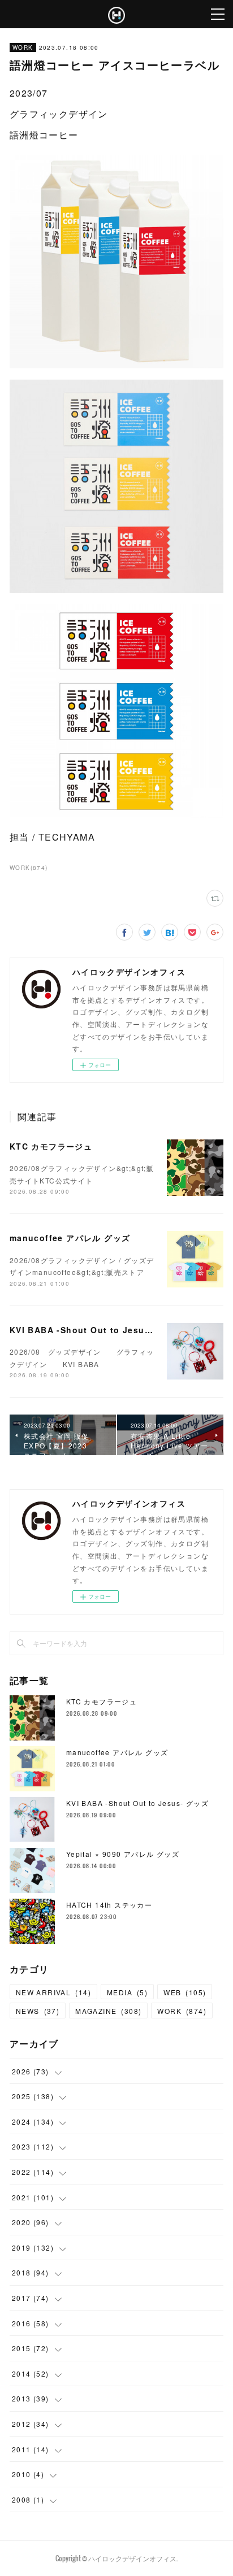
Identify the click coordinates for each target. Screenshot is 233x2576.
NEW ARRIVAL (53, 1992)
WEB (185, 1992)
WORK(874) (29, 868)
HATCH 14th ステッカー (109, 1905)
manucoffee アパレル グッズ (70, 1238)
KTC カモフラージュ (51, 1146)
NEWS (38, 2011)
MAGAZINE (108, 2011)
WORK (23, 47)
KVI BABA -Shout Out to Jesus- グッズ (96, 1330)
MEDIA (127, 1992)
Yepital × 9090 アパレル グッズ (123, 1854)
